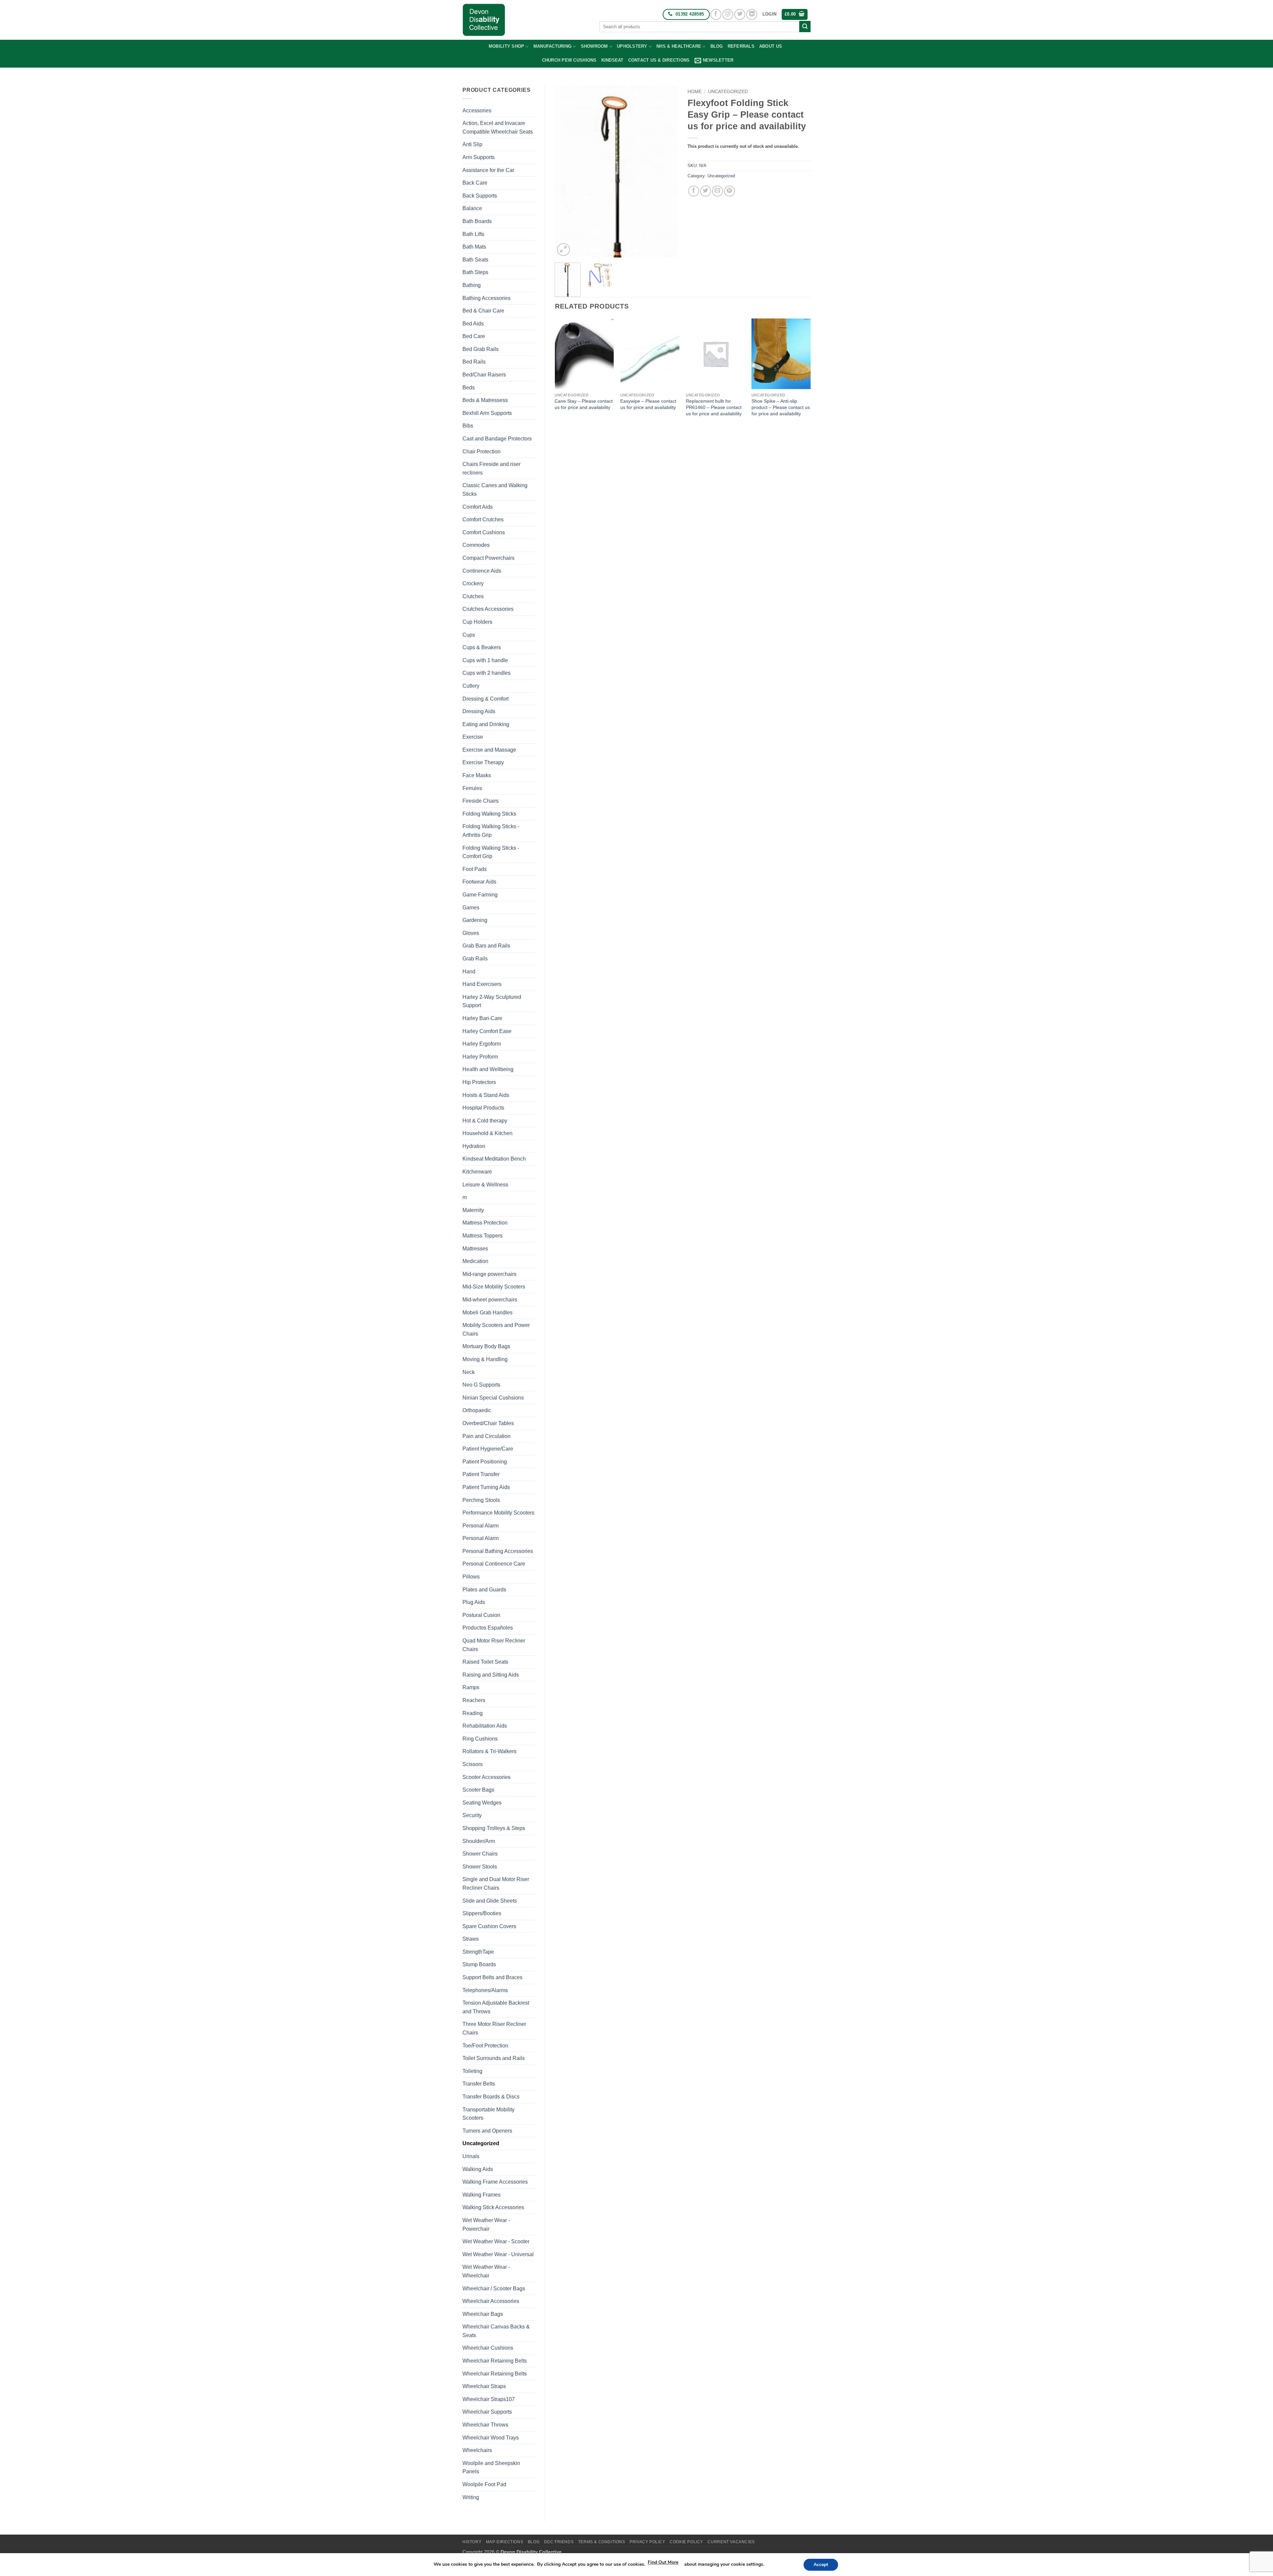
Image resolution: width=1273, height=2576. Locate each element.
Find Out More (663, 2562)
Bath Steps (475, 272)
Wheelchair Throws (485, 2425)
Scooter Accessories (486, 1777)
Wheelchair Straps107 (489, 2399)
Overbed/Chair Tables (488, 1423)
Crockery (473, 583)
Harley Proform (480, 1057)
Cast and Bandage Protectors (497, 439)
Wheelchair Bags (483, 2314)
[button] (769, 14)
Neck (469, 1372)
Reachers (474, 1700)
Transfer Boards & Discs (491, 2097)
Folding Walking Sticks (489, 814)
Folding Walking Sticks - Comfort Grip (491, 852)
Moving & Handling (485, 1359)
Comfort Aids (478, 507)
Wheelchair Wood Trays (491, 2438)
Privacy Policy (647, 2542)
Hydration (474, 1146)
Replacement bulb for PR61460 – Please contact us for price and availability (714, 407)
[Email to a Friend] (718, 191)
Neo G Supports (481, 1385)
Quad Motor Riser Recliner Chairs (494, 1645)
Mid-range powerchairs (489, 1274)
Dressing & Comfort (485, 699)
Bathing (472, 285)
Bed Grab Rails (481, 349)
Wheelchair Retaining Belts (495, 2361)
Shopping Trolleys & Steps (494, 1828)
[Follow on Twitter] (740, 14)
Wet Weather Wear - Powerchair (486, 2225)
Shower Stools (480, 1867)
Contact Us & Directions (659, 60)
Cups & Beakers (482, 647)
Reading (473, 1713)
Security (472, 1815)
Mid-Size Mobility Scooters (494, 1287)
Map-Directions (505, 2542)
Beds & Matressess (485, 400)
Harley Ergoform (482, 1044)
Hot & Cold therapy (485, 1121)
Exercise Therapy (483, 762)
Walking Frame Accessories (495, 2182)
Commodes (476, 545)
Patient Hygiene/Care (488, 1449)
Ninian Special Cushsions (493, 1398)
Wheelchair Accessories (491, 2301)
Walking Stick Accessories (493, 2207)
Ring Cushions (480, 1739)
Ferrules (472, 788)
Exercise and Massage (489, 750)
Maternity (473, 1210)
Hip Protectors (479, 1082)
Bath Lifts (473, 234)
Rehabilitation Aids (485, 1726)
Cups (469, 635)
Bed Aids (473, 324)
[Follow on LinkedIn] (752, 14)
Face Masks (477, 775)
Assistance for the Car (488, 170)
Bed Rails (474, 362)
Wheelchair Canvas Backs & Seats (496, 2331)
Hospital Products (483, 1108)
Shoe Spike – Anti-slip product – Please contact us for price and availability (781, 407)
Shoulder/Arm (479, 1841)
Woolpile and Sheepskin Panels (491, 2467)
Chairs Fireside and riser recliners (491, 468)
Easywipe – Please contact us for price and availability (648, 404)
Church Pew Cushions (569, 60)
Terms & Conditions (602, 2542)
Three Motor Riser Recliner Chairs (494, 2028)
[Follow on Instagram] (728, 14)
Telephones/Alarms (485, 1990)
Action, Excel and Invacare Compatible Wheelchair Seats (498, 127)
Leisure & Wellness (485, 1185)
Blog (717, 46)
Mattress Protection (485, 1223)
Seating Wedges (482, 1803)
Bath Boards (477, 221)
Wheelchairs (477, 2450)
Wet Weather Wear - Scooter (496, 2241)
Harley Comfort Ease (487, 1031)
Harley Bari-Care (482, 1018)
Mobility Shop (506, 46)
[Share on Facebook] (694, 191)
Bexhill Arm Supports (487, 413)
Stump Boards (479, 1964)
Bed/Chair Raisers (484, 375)
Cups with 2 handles (486, 673)
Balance (472, 208)
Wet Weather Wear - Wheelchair (486, 2271)
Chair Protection (482, 452)
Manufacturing (552, 46)
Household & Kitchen (487, 1133)
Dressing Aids (479, 711)
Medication (475, 1261)
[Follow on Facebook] (716, 14)
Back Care (475, 183)
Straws (471, 1939)
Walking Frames (482, 2195)
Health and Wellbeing (488, 1069)
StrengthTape (478, 1952)
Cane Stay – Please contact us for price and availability (584, 404)
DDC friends (559, 2542)
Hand (469, 972)
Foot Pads (475, 869)
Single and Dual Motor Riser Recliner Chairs (496, 1884)
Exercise (473, 737)
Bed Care (474, 336)
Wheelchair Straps (484, 2386)
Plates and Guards (484, 1590)
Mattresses (475, 1249)
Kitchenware (477, 1172)
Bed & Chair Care (483, 311)
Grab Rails (475, 959)
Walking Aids (478, 2169)
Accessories (477, 111)
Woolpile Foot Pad (484, 2484)
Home (695, 92)
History (472, 2542)
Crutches (473, 596)
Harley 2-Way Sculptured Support (492, 1001)
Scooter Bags (478, 1790)
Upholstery (632, 46)
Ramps (471, 1687)
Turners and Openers (487, 2131)
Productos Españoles (488, 1628)
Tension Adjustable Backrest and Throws (496, 2007)
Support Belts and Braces (492, 1977)
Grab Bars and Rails (486, 946)
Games (471, 908)
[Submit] (805, 27)
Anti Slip (472, 144)
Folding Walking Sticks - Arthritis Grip (491, 831)
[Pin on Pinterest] (729, 191)
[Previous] (566, 172)
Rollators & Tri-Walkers (489, 1751)
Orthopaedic (477, 1410)
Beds (469, 388)
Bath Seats (475, 260)
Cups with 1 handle (485, 660)
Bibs (468, 426)
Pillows (471, 1577)
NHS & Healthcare (679, 46)
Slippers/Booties (482, 1913)
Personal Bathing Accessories (498, 1551)
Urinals (471, 2156)
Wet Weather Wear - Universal (498, 2254)
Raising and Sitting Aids (491, 1675)
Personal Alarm (481, 1526)
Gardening (475, 920)
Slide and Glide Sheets (490, 1901)
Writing (471, 2497)
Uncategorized (481, 2143)
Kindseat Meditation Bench (494, 1159)
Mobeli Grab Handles (487, 1313)
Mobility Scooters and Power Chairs (496, 1329)
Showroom (594, 46)
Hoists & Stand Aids (486, 1095)
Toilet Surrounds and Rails (494, 2058)
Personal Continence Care (494, 1564)
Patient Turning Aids (486, 1487)
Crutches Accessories (488, 609)
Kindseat (612, 60)
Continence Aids (482, 571)
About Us (771, 46)
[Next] (667, 172)
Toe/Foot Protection (485, 2046)
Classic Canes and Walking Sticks (495, 490)
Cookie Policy (686, 2542)
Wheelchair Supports (487, 2412)
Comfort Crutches (483, 519)
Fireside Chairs (481, 801)
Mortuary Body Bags (486, 1346)
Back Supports (480, 196)
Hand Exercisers (482, 984)
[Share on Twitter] (706, 191)
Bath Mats (474, 247)
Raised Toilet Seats (485, 1662)
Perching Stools (481, 1500)
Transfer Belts (479, 2084)
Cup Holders (477, 622)
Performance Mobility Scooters (498, 1513)
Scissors (473, 1764)
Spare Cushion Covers (489, 1926)
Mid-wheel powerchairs (490, 1300)
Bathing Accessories (486, 298)
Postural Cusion (481, 1615)
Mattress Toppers (483, 1236)
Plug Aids (474, 1602)
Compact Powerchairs (488, 558)
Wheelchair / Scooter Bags (494, 2289)
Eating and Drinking (486, 724)
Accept (821, 2565)
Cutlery (471, 686)
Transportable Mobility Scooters (488, 2114)
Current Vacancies (731, 2542)
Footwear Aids (479, 882)
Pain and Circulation (486, 1436)
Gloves (471, 933)
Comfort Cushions (484, 532)
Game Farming (480, 895)
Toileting (472, 2071)
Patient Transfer (481, 1474)
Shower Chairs (480, 1854)
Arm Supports (479, 157)
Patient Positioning (485, 1462)
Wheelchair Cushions (488, 2348)
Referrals (741, 46)
